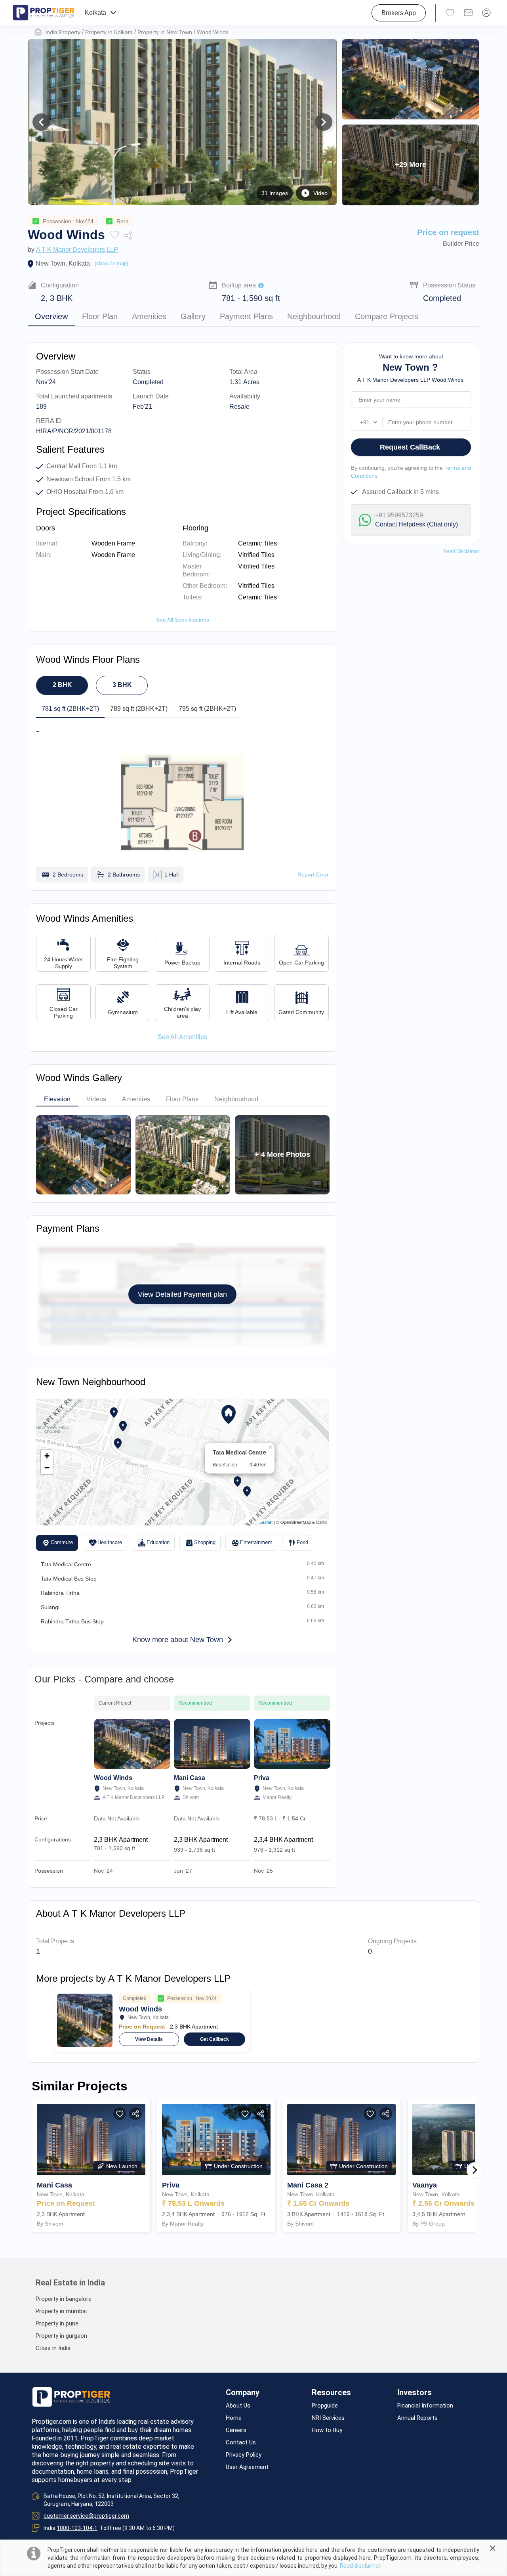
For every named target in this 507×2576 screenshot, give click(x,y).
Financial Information (425, 2406)
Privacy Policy (244, 2455)
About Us (238, 2406)
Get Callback (214, 2039)
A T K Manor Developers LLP (77, 250)
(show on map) (112, 263)
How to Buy (327, 2430)
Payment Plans (246, 316)
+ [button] (47, 1456)
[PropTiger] (44, 13)
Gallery (193, 316)
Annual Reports (417, 2418)
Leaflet (266, 1522)
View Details (149, 2039)
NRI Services (328, 2418)
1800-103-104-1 (77, 2528)
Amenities (149, 316)
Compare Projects (387, 316)
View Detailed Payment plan (182, 1294)
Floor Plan (100, 316)
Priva (262, 1778)
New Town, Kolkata (63, 263)
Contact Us (241, 2443)
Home (234, 2418)
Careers (236, 2430)
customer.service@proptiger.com (86, 2516)
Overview (51, 316)
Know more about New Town (178, 1640)
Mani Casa (190, 1778)
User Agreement (247, 2467)
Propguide (325, 2406)
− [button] (47, 1468)
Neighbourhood (314, 316)
